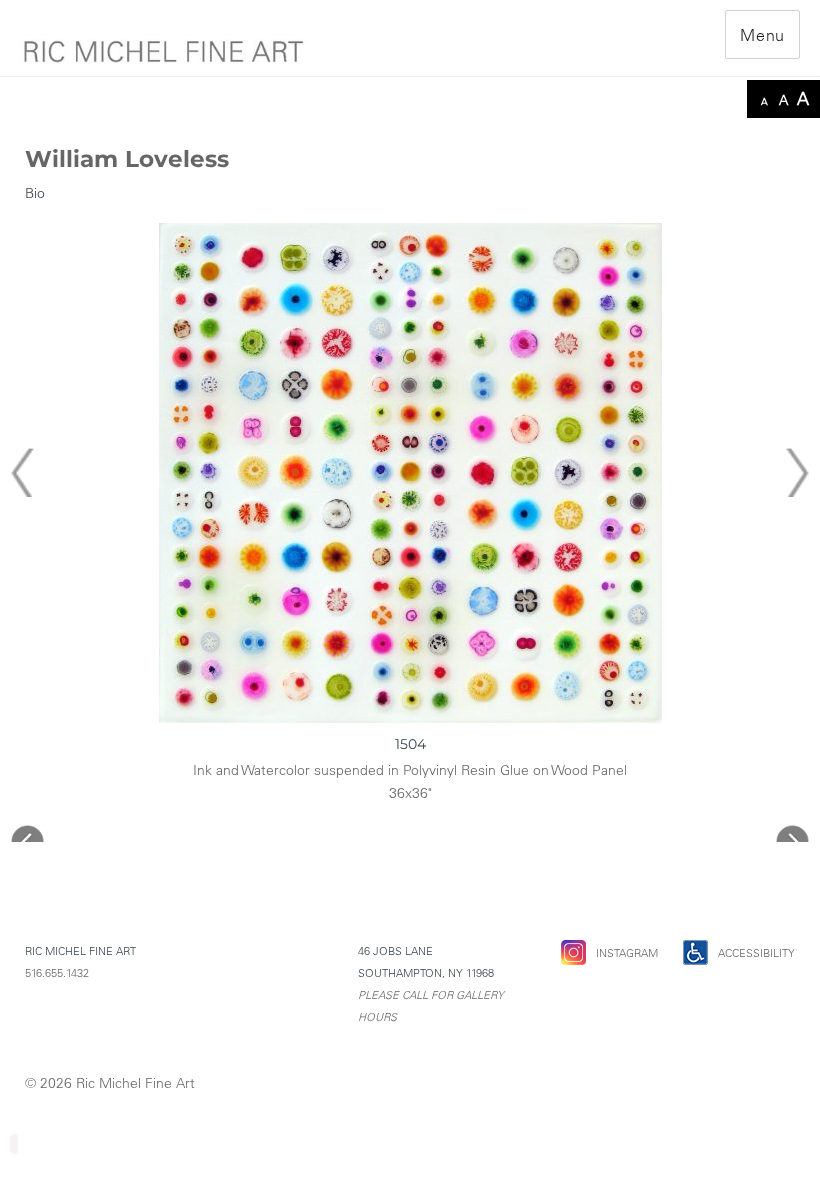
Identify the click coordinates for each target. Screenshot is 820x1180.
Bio (35, 193)
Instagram (627, 953)
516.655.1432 (57, 973)
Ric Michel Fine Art (135, 1083)
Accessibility (756, 953)
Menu (762, 35)
